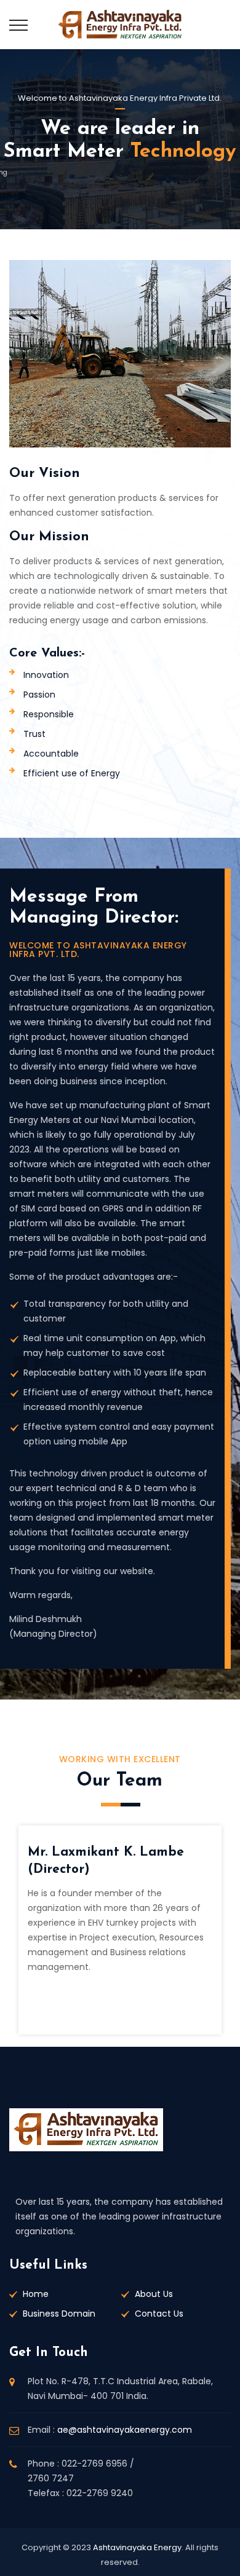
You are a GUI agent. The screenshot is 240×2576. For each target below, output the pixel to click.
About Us (154, 2294)
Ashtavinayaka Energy (137, 2547)
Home (36, 2294)
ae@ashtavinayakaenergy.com (125, 2430)
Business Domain (59, 2314)
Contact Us (159, 2314)
